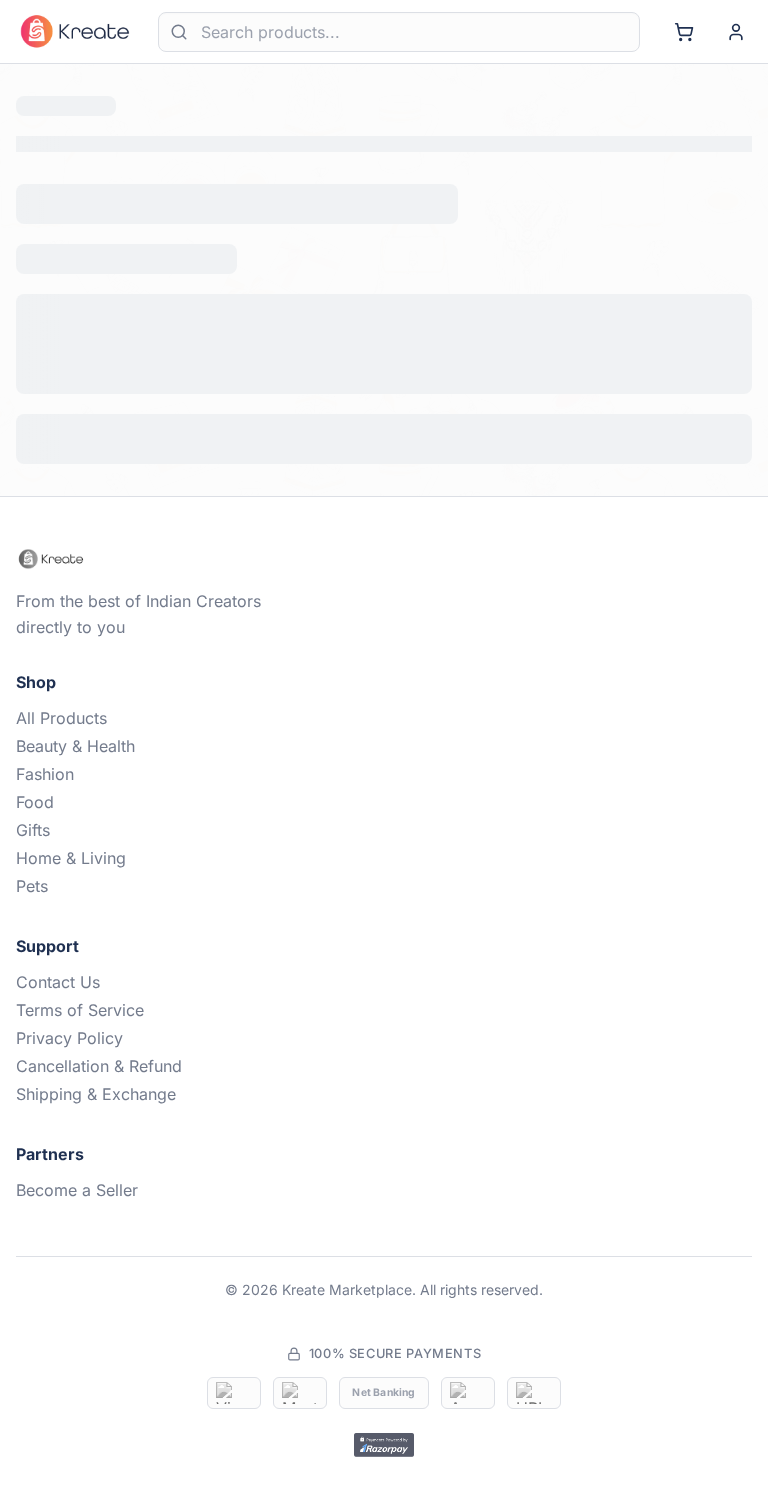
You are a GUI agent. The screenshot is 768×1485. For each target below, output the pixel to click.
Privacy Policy (69, 1038)
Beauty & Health (75, 746)
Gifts (33, 830)
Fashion (45, 774)
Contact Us (58, 982)
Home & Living (71, 858)
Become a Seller (77, 1190)
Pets (32, 886)
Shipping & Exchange (96, 1094)
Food (35, 802)
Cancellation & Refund (99, 1066)
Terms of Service (80, 1010)
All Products (61, 718)
